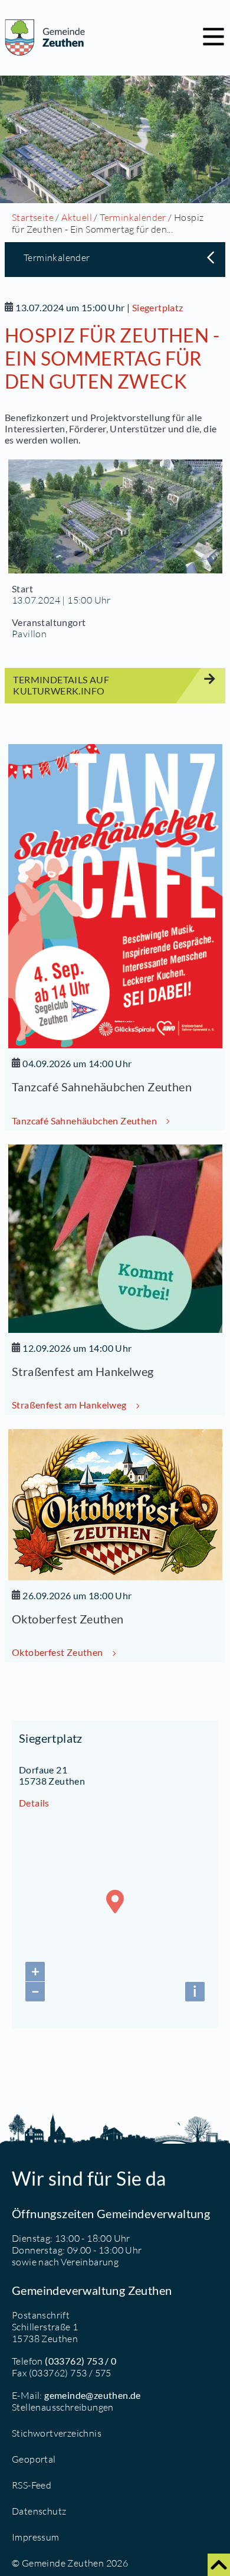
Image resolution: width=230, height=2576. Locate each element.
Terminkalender (133, 217)
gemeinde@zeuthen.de (93, 2395)
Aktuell (77, 217)
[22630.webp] (115, 516)
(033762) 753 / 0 (80, 2361)
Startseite (33, 217)
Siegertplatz (158, 307)
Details (34, 1803)
